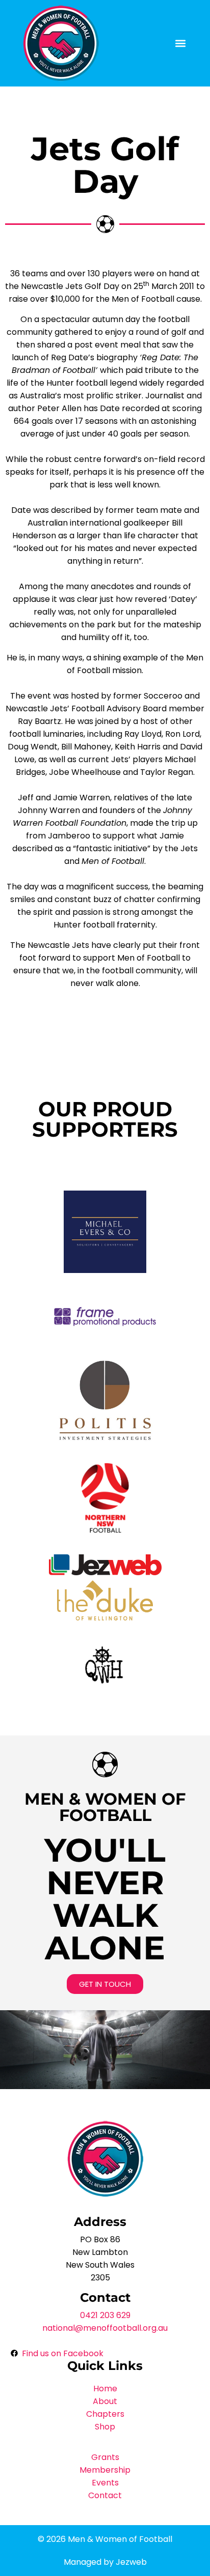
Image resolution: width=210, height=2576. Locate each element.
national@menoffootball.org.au (105, 2328)
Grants (105, 2457)
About (105, 2401)
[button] (180, 44)
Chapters (105, 2414)
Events (105, 2483)
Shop (105, 2427)
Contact (105, 2495)
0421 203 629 (105, 2315)
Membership (105, 2470)
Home (105, 2389)
